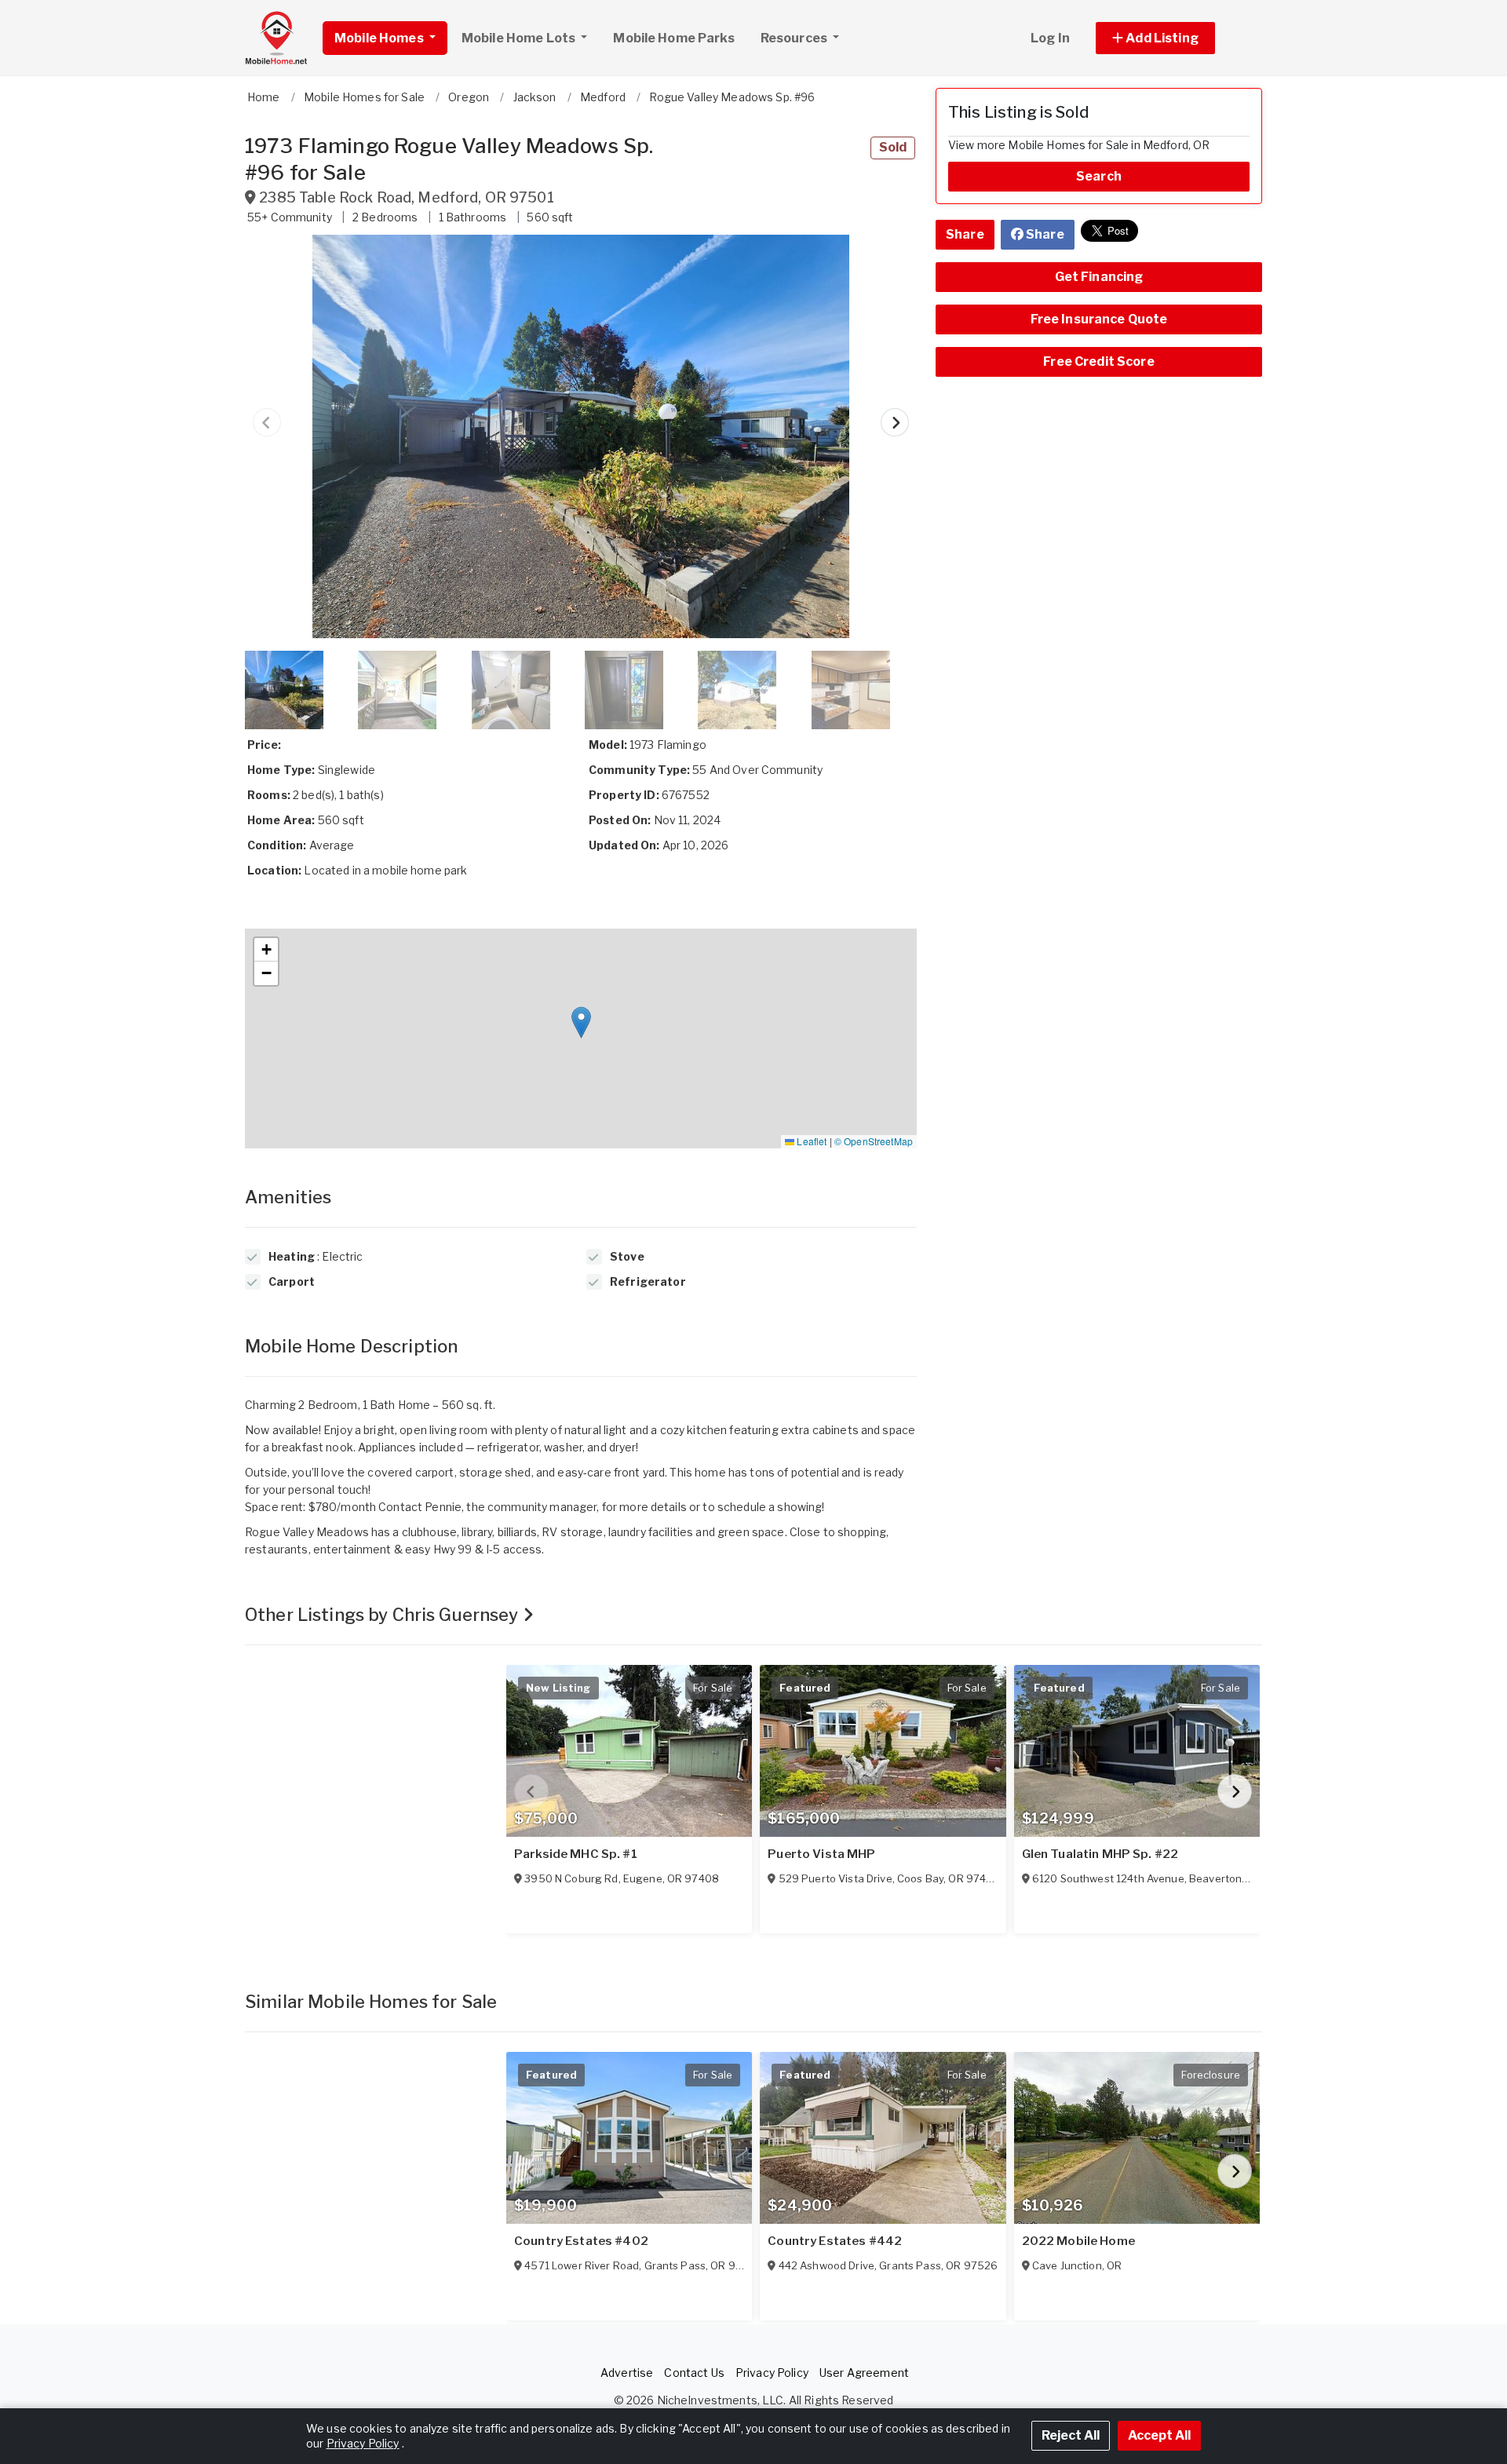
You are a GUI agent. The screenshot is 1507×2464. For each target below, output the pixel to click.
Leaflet (810, 1141)
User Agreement (864, 2373)
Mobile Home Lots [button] (520, 38)
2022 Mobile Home (1078, 2241)
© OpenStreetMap (874, 1141)
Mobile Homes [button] (380, 38)
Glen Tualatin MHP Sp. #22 (1100, 1854)
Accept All (1159, 2435)
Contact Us (694, 2373)
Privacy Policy (772, 2373)
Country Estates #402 (581, 2241)
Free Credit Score (1098, 361)
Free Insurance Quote (1099, 319)
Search (1099, 176)
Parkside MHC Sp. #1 (576, 1854)
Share (965, 234)
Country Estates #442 (835, 2241)
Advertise (627, 2373)
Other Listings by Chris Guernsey (384, 1615)
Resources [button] (795, 38)
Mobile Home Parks (673, 38)
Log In (1050, 38)
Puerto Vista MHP (821, 1854)
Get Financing (1099, 277)
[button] (1173, 38)
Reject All (1071, 2435)
